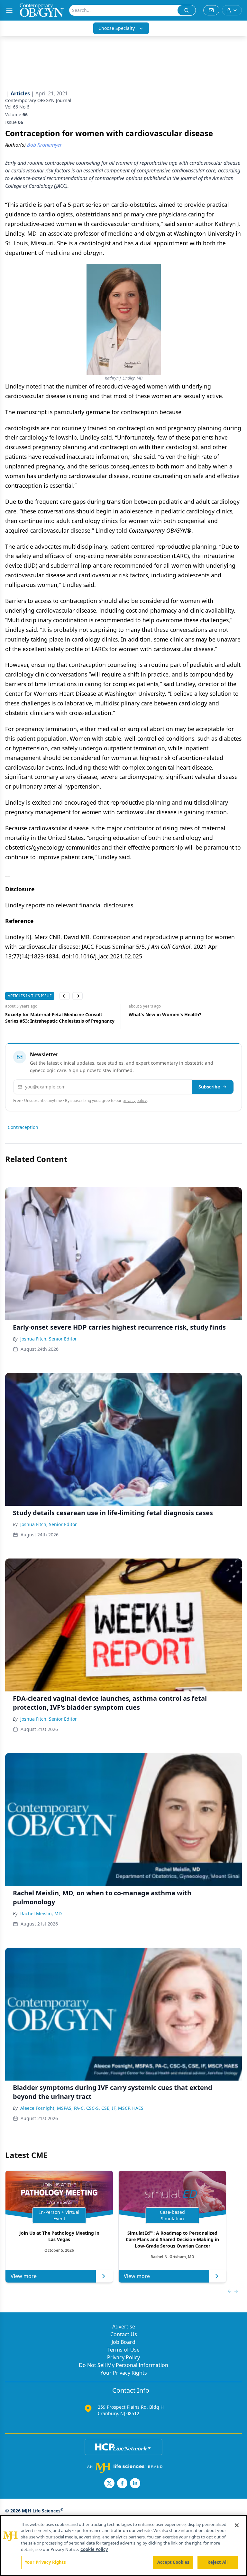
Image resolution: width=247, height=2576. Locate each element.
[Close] (237, 2525)
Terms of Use (123, 2350)
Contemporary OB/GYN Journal (38, 100)
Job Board (123, 2342)
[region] (123, 2545)
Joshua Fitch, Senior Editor (49, 1339)
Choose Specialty (117, 28)
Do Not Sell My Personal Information (123, 2365)
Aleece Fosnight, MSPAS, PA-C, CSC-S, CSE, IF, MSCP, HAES (82, 2108)
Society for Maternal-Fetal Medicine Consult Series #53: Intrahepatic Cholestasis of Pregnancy (60, 1018)
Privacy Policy (123, 2357)
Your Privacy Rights (124, 2373)
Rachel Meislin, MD (41, 1913)
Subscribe (209, 1087)
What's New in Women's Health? (165, 1014)
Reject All (218, 2562)
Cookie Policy (94, 2549)
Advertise (124, 2327)
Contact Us (124, 2334)
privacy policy (135, 1100)
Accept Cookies (173, 2562)
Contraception (23, 1127)
